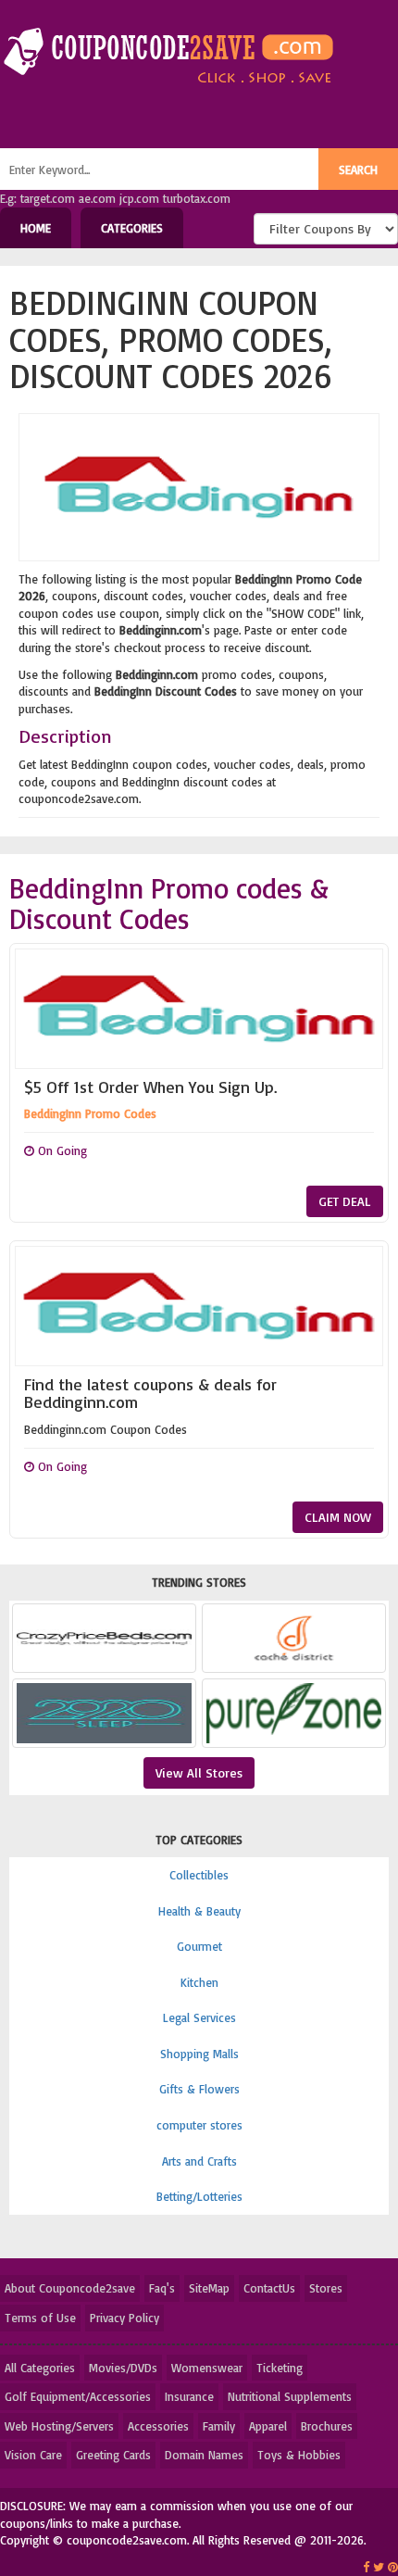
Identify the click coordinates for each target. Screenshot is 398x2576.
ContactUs (269, 2288)
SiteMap (209, 2288)
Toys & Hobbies (299, 2455)
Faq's (162, 2288)
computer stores (199, 2125)
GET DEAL (345, 1201)
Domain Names (204, 2455)
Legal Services (199, 2017)
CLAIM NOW (338, 1517)
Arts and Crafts (199, 2161)
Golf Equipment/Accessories (78, 2396)
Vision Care (33, 2455)
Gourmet (199, 1946)
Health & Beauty (199, 1911)
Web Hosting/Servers (59, 2426)
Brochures (327, 2426)
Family (219, 2426)
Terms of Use (40, 2318)
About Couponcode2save (70, 2288)
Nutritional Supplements (290, 2396)
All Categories (40, 2368)
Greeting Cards (113, 2455)
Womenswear (207, 2368)
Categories (132, 228)
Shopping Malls (199, 2054)
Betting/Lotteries (199, 2196)
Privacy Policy (124, 2318)
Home (36, 228)
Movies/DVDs (123, 2368)
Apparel (268, 2426)
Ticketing (280, 2368)
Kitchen (199, 1982)
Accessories (158, 2426)
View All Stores (199, 1772)
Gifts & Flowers (199, 2089)
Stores (326, 2288)
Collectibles (199, 1875)
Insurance (189, 2396)
